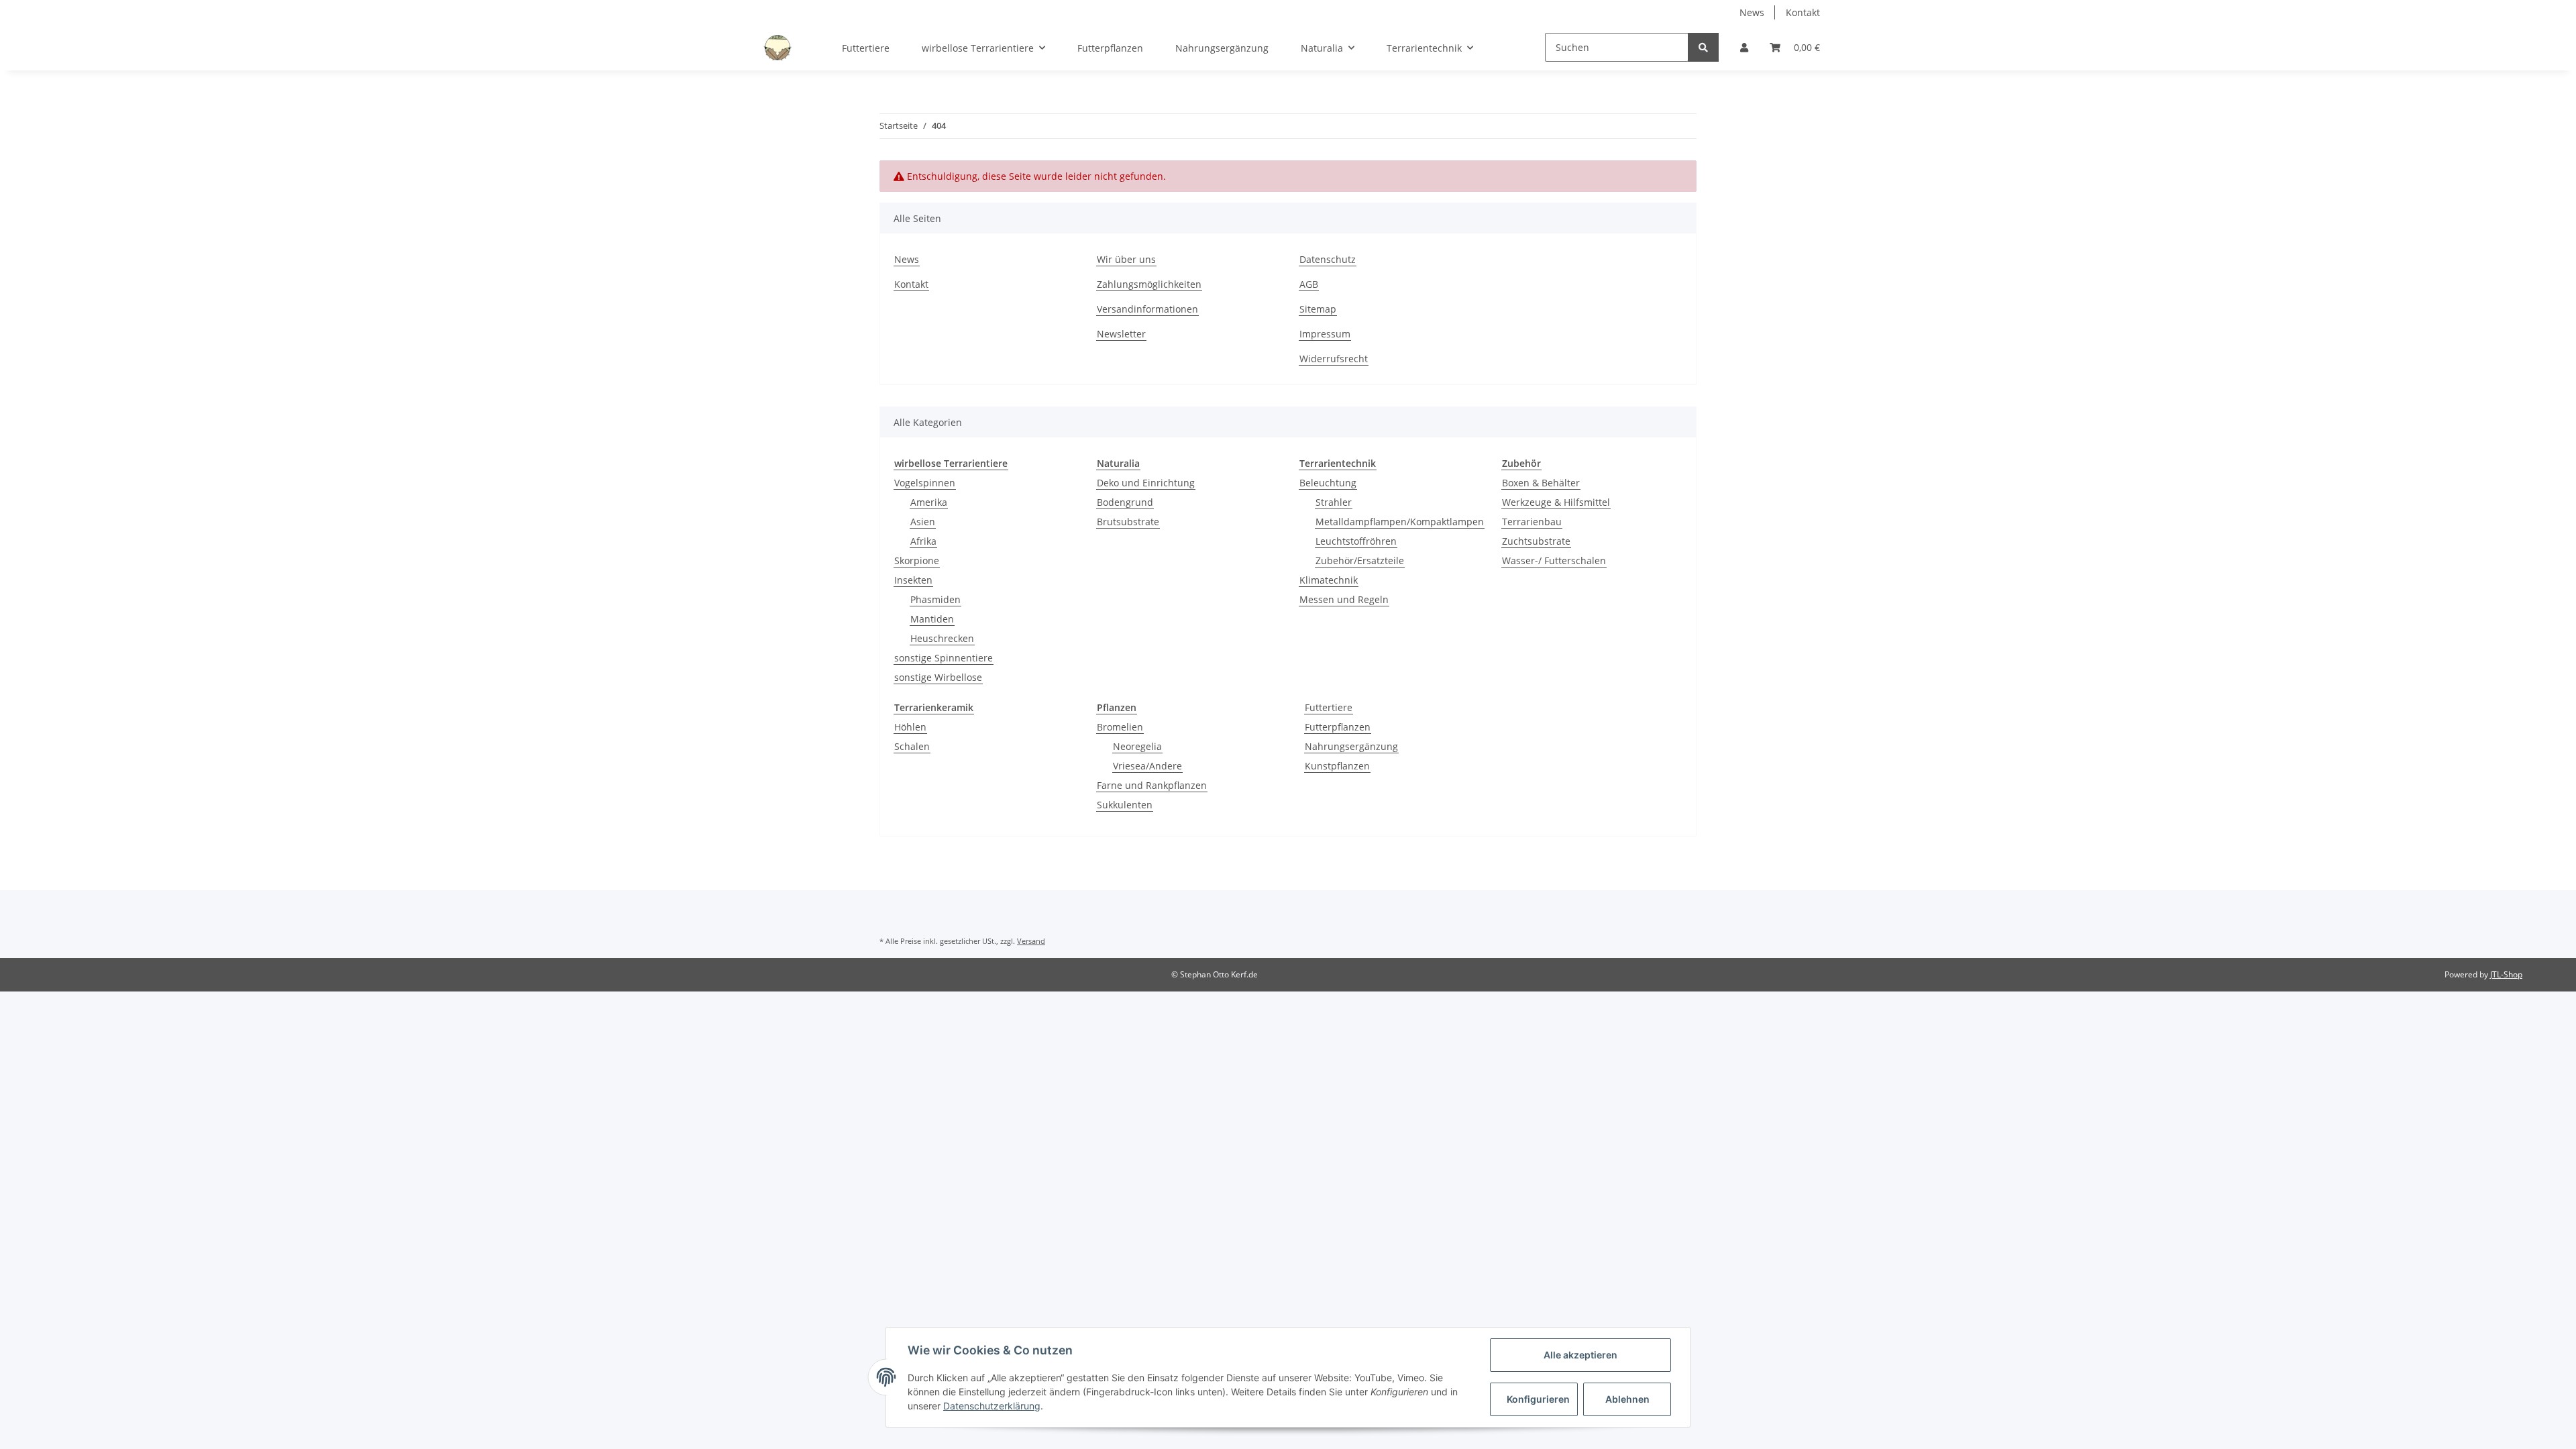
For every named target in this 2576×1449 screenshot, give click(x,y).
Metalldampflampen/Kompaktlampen (1400, 522)
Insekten (913, 580)
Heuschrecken (942, 638)
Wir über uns (1126, 259)
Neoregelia (1137, 746)
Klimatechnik (1329, 580)
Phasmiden (935, 599)
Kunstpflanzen (1337, 766)
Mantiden (932, 619)
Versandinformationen (1147, 309)
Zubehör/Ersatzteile (1360, 560)
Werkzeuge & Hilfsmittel (1556, 502)
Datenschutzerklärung (992, 1406)
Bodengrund (1125, 502)
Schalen (912, 746)
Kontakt (1803, 12)
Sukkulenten (1125, 805)
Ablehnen (1627, 1399)
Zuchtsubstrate (1536, 541)
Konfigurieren (1538, 1399)
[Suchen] (1703, 47)
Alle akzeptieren (1580, 1355)
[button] (1744, 47)
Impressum (1325, 334)
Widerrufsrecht (1334, 359)
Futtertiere (1329, 707)
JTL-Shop (2506, 974)
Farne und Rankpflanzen (1152, 785)
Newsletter (1121, 334)
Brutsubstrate (1128, 522)
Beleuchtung (1328, 483)
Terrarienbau (1532, 522)
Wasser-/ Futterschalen (1554, 560)
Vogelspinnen (925, 483)
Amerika (929, 502)
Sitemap (1318, 309)
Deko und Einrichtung (1146, 483)
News (1752, 12)
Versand (1031, 941)
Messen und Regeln (1344, 599)
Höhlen (910, 727)
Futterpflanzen (1338, 727)
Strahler (1334, 502)
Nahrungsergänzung (1351, 746)
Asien (923, 522)
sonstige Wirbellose (938, 677)
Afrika (923, 541)
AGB (1309, 284)
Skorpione (917, 560)
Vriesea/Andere (1147, 766)
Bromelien (1120, 727)
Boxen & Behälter (1541, 483)
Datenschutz (1328, 259)
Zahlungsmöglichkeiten (1149, 284)
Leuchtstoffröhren (1356, 541)
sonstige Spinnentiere (944, 658)
